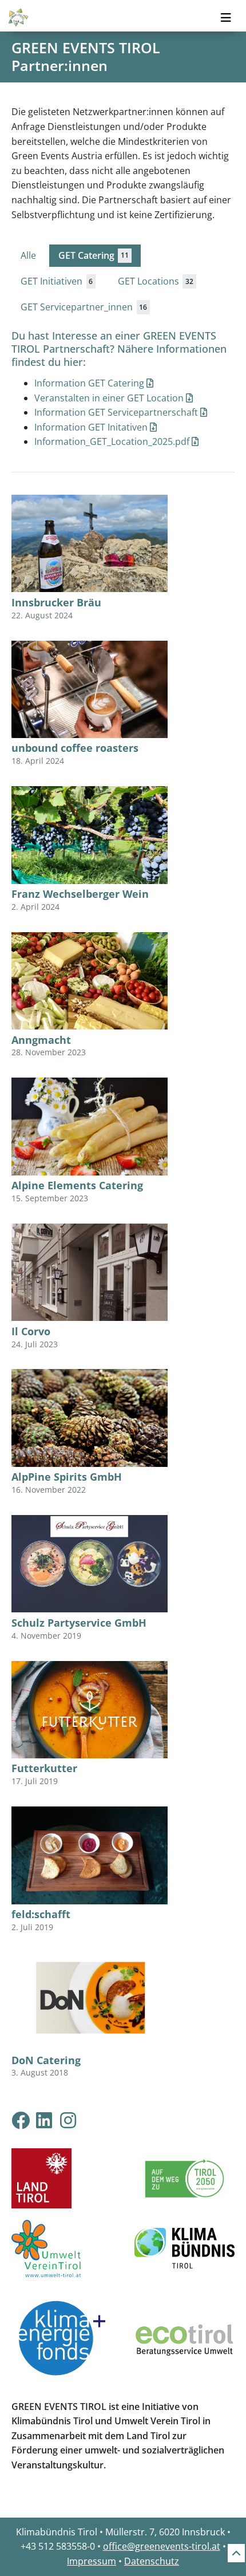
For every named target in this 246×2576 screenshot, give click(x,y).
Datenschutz (152, 2561)
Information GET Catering (90, 383)
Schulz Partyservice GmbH (79, 1623)
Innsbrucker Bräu (56, 602)
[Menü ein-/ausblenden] (226, 18)
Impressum (92, 2561)
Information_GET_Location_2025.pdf (113, 441)
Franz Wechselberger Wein (80, 894)
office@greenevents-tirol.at (162, 2546)
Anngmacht (41, 1040)
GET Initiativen (57, 281)
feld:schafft (41, 1914)
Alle (28, 255)
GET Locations (156, 281)
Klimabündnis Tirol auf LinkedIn (53, 2120)
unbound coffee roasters (75, 748)
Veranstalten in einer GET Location (110, 398)
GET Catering (94, 255)
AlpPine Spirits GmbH (67, 1477)
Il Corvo (31, 1331)
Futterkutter (44, 1768)
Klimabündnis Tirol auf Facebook (21, 2120)
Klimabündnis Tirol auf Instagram (77, 2120)
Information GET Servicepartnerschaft (117, 412)
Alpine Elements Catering (77, 1185)
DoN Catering (46, 2060)
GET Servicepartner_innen (84, 307)
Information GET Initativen (92, 427)
